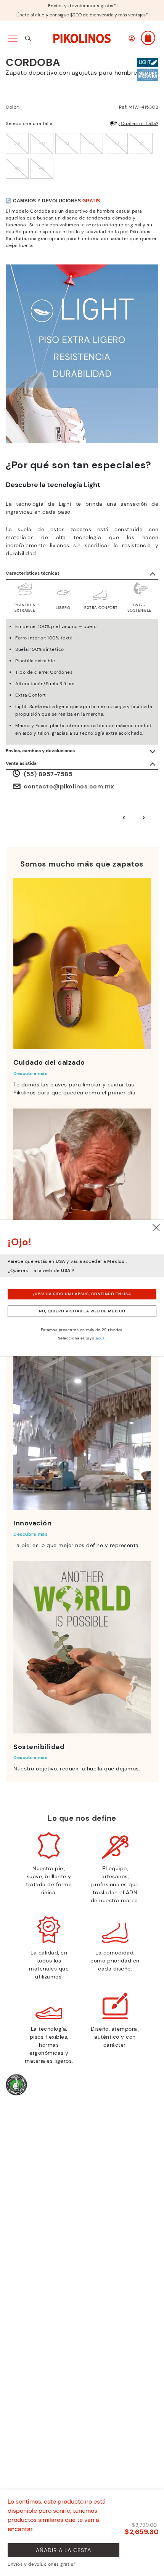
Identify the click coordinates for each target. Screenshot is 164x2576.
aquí (100, 1338)
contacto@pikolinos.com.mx (69, 786)
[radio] (17, 143)
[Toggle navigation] (12, 38)
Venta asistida (21, 763)
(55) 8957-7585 (48, 774)
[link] (82, 38)
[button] (132, 38)
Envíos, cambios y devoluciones (40, 751)
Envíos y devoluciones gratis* (82, 6)
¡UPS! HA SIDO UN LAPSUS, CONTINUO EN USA (82, 1294)
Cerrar (156, 1228)
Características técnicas (33, 573)
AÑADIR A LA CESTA (64, 2550)
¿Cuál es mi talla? (138, 123)
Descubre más (30, 1073)
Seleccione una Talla (29, 123)
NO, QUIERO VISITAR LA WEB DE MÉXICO (82, 1311)
